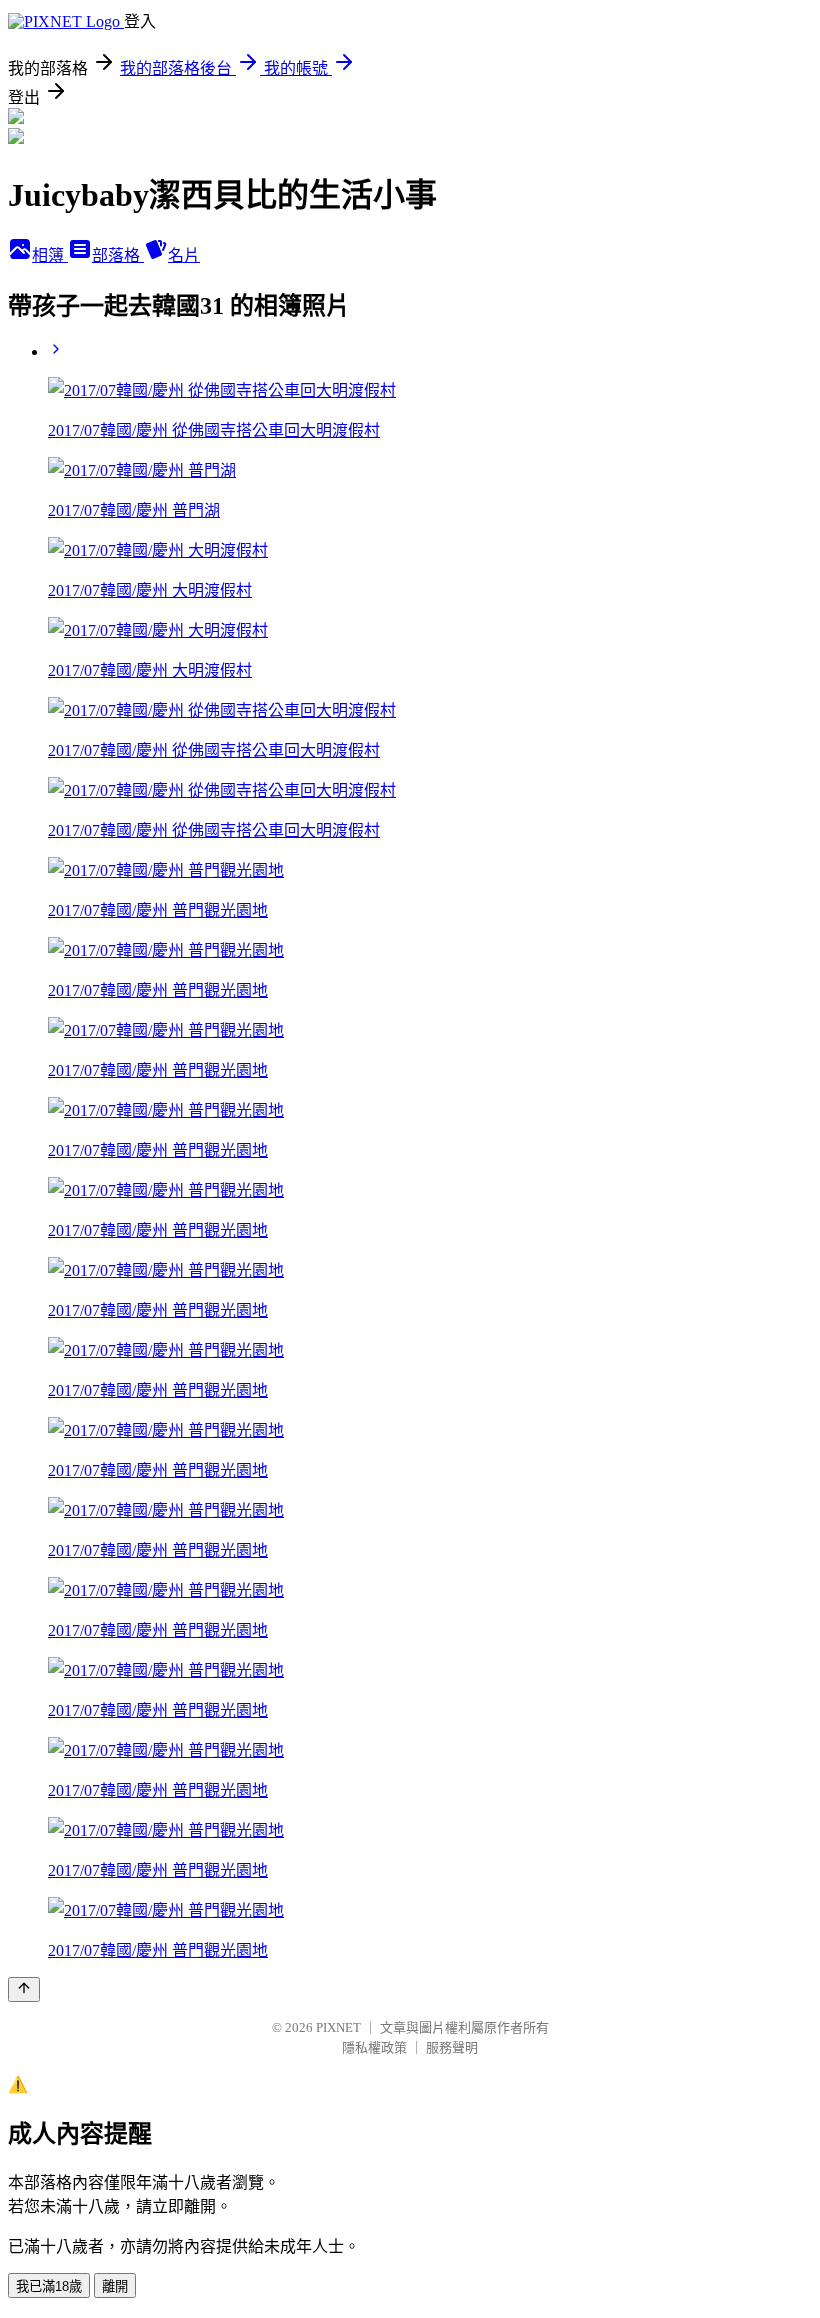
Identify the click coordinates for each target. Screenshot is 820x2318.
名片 (184, 255)
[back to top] (24, 1989)
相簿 (50, 255)
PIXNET (338, 2027)
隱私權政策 (374, 2047)
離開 (115, 2286)
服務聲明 (452, 2047)
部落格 (118, 255)
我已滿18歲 (49, 2286)
